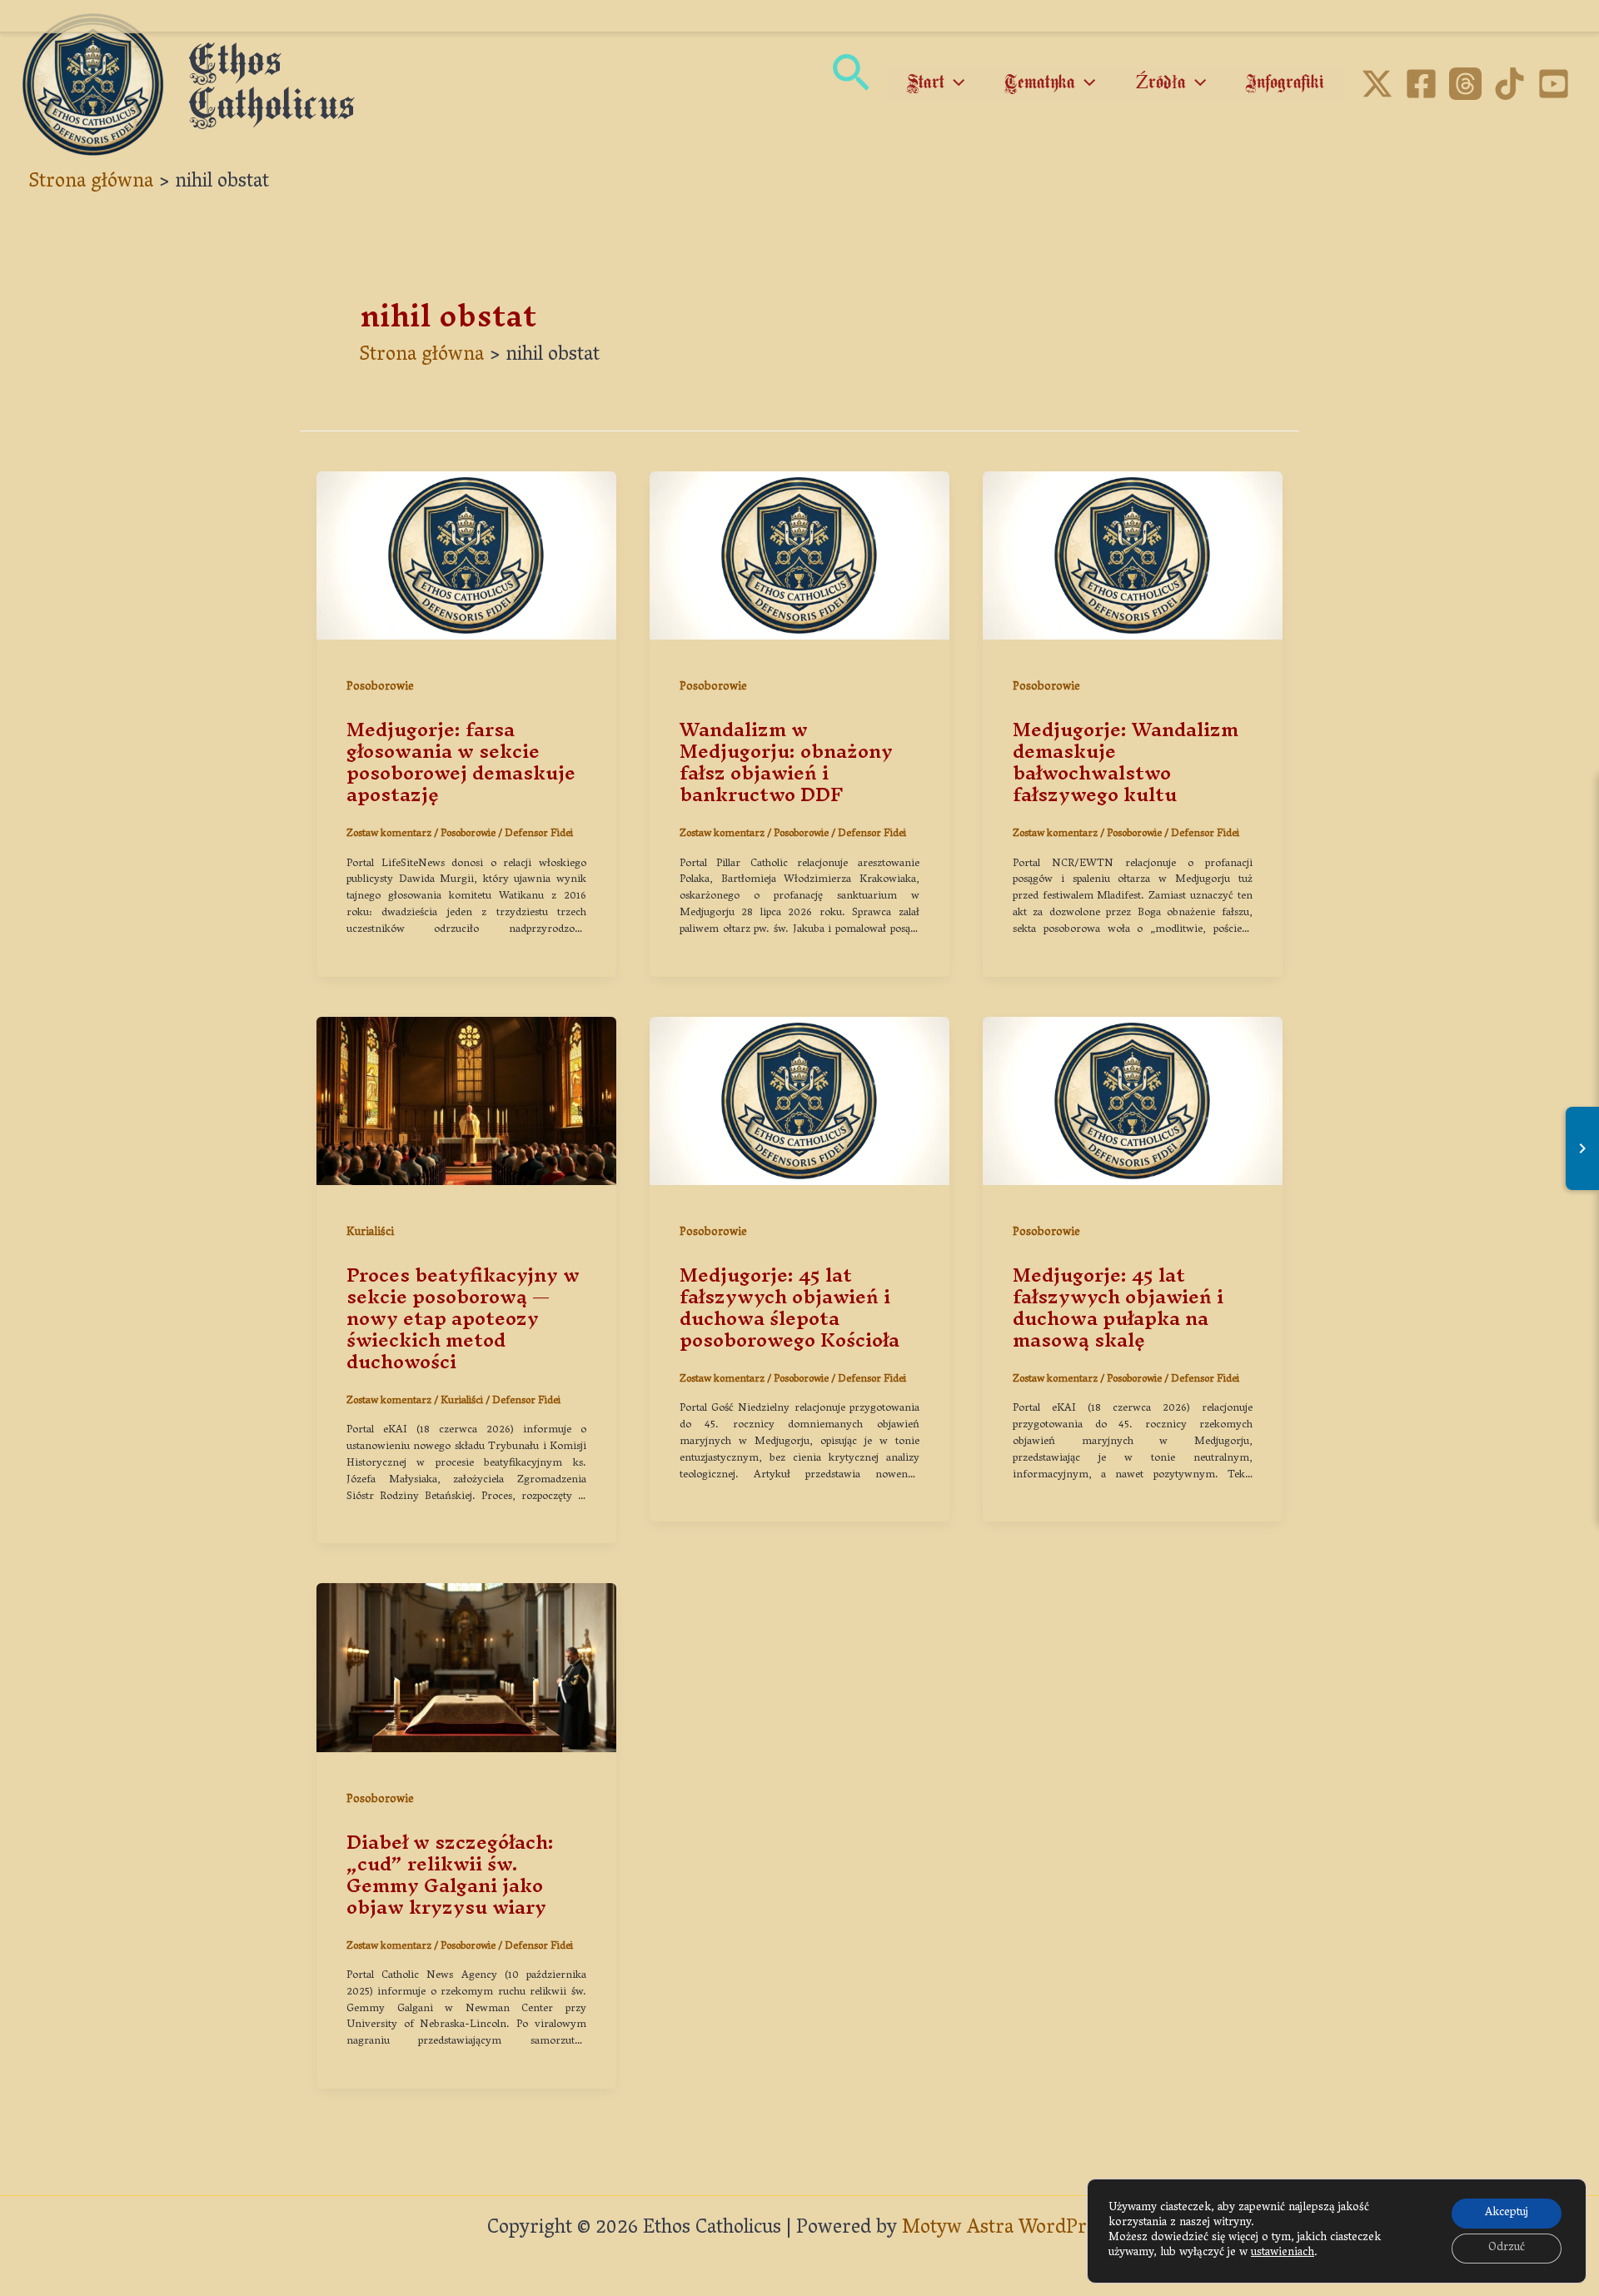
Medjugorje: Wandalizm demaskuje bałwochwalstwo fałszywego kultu (1126, 762)
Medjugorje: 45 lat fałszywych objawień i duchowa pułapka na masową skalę (1118, 1307)
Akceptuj (1507, 2213)
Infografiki (1285, 83)
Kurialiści (370, 1233)
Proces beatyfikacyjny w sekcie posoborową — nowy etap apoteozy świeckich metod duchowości (463, 1318)
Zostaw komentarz (389, 834)
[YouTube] (1554, 84)
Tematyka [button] (1040, 83)
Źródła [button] (1161, 83)
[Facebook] (1421, 84)
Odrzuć (1507, 2248)
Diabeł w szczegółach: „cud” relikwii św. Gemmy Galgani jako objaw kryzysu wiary (450, 1875)
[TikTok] (1509, 84)
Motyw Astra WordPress (1007, 2229)
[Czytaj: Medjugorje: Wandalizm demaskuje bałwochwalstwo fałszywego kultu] (1133, 557)
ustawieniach (1283, 2254)
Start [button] (926, 83)
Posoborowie (380, 687)
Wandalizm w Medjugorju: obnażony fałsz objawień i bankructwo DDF (786, 762)
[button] (851, 85)
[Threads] (1465, 84)
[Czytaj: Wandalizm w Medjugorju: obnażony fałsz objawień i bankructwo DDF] (799, 557)
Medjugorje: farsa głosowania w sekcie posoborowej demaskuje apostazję (461, 762)
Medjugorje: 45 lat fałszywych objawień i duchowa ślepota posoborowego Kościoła (790, 1307)
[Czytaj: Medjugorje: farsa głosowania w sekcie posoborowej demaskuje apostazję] (466, 557)
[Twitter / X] (1377, 84)
